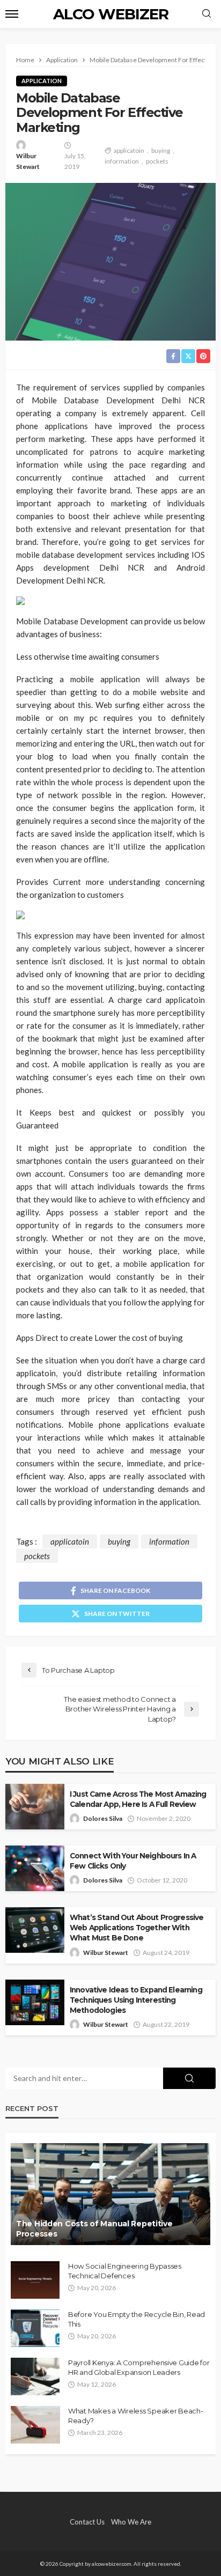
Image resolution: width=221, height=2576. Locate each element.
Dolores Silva (103, 1818)
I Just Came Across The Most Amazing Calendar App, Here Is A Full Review (138, 1799)
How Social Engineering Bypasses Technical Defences (125, 2271)
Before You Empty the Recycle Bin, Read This (137, 2319)
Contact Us (87, 2522)
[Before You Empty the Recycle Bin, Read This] (35, 2328)
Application (42, 81)
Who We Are (131, 2522)
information (122, 161)
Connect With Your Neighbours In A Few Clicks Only (133, 1861)
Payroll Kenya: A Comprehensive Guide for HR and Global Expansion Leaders (139, 2367)
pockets (157, 161)
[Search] (207, 14)
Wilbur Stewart (28, 161)
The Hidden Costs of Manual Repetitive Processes (94, 2229)
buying (161, 150)
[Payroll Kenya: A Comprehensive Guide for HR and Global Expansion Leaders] (35, 2376)
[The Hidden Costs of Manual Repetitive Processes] (110, 2194)
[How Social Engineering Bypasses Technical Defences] (35, 2280)
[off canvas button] (12, 14)
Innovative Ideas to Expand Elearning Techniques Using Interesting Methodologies (136, 2000)
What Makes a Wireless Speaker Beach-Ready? (136, 2416)
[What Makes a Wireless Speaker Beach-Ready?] (35, 2425)
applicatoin (129, 150)
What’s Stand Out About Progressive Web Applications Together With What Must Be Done (137, 1928)
